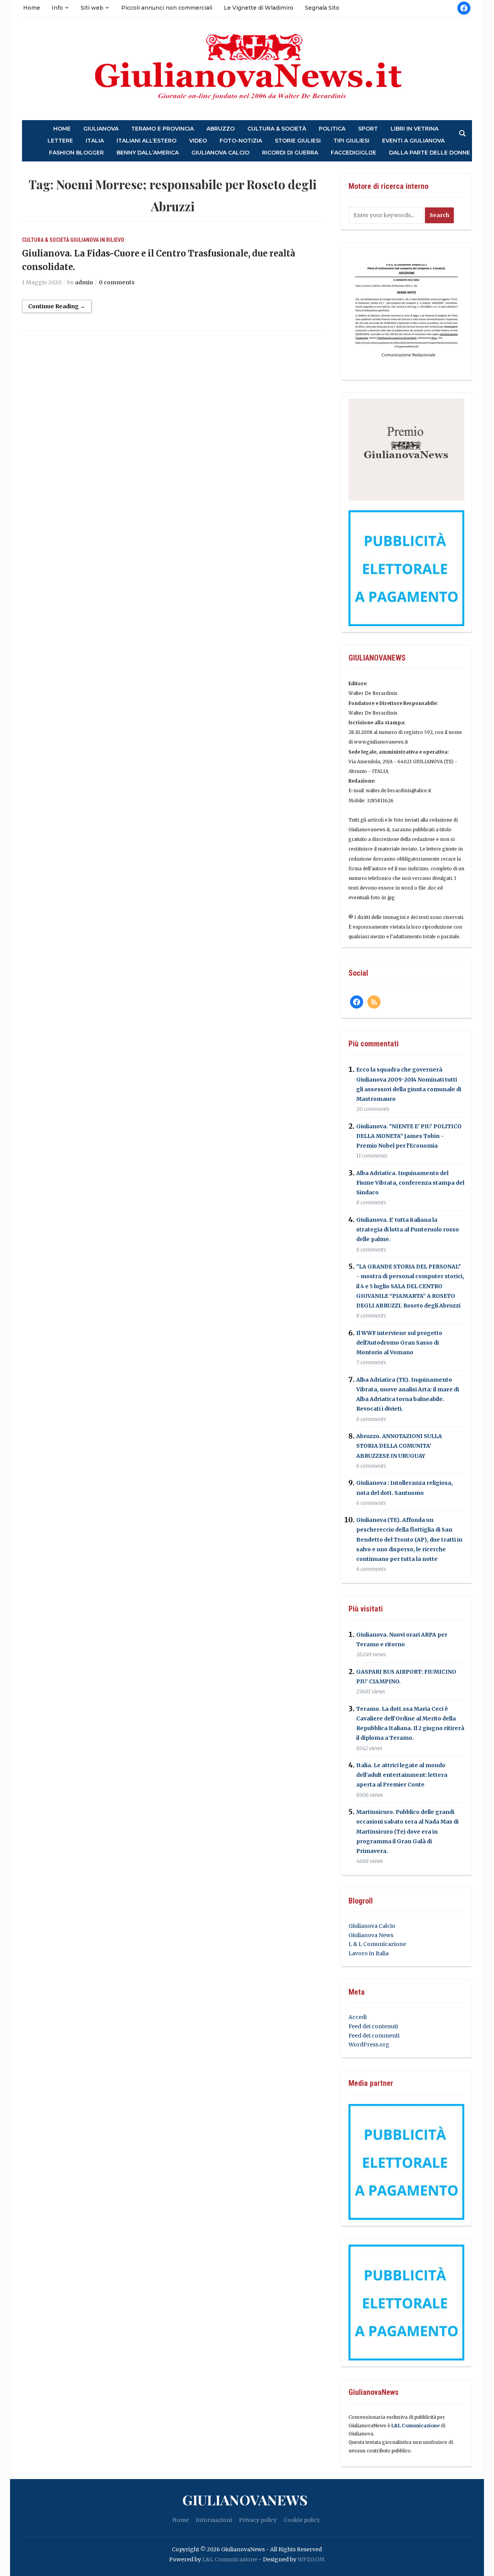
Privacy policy (258, 2520)
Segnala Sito (322, 8)
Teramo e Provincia (162, 129)
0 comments (117, 282)
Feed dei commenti (374, 2036)
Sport (368, 129)
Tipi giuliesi (351, 141)
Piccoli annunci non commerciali (167, 8)
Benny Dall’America (148, 153)
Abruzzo (221, 129)
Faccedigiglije (354, 153)
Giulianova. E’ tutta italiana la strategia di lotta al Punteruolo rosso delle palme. (408, 1229)
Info (57, 8)
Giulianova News (371, 1935)
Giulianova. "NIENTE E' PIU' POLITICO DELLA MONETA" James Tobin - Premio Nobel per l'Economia (409, 1136)
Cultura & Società (277, 129)
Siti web (92, 8)
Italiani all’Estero (146, 141)
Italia (95, 141)
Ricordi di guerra (290, 153)
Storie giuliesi (298, 141)
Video (198, 141)
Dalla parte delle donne (430, 153)
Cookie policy (302, 2520)
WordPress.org (369, 2044)
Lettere (60, 141)
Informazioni (214, 2520)
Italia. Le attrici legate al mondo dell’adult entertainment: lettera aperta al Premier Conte (402, 1775)
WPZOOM (311, 2559)
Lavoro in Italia (369, 1953)
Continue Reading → (57, 306)
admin (84, 282)
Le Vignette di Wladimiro (259, 8)
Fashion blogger (76, 153)
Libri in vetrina (414, 129)
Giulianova (101, 129)
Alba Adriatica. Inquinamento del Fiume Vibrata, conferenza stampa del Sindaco (410, 1183)
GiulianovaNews (245, 2500)
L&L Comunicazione (415, 2426)
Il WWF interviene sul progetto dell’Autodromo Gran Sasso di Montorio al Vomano (399, 1343)
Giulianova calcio (220, 153)
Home (32, 8)
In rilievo (112, 240)
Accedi (358, 2017)
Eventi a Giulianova (413, 141)
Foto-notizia (241, 141)
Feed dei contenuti (373, 2026)
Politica (332, 129)
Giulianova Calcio (372, 1926)
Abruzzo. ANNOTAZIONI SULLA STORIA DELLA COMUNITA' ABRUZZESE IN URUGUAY (399, 1446)
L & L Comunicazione (377, 1944)
